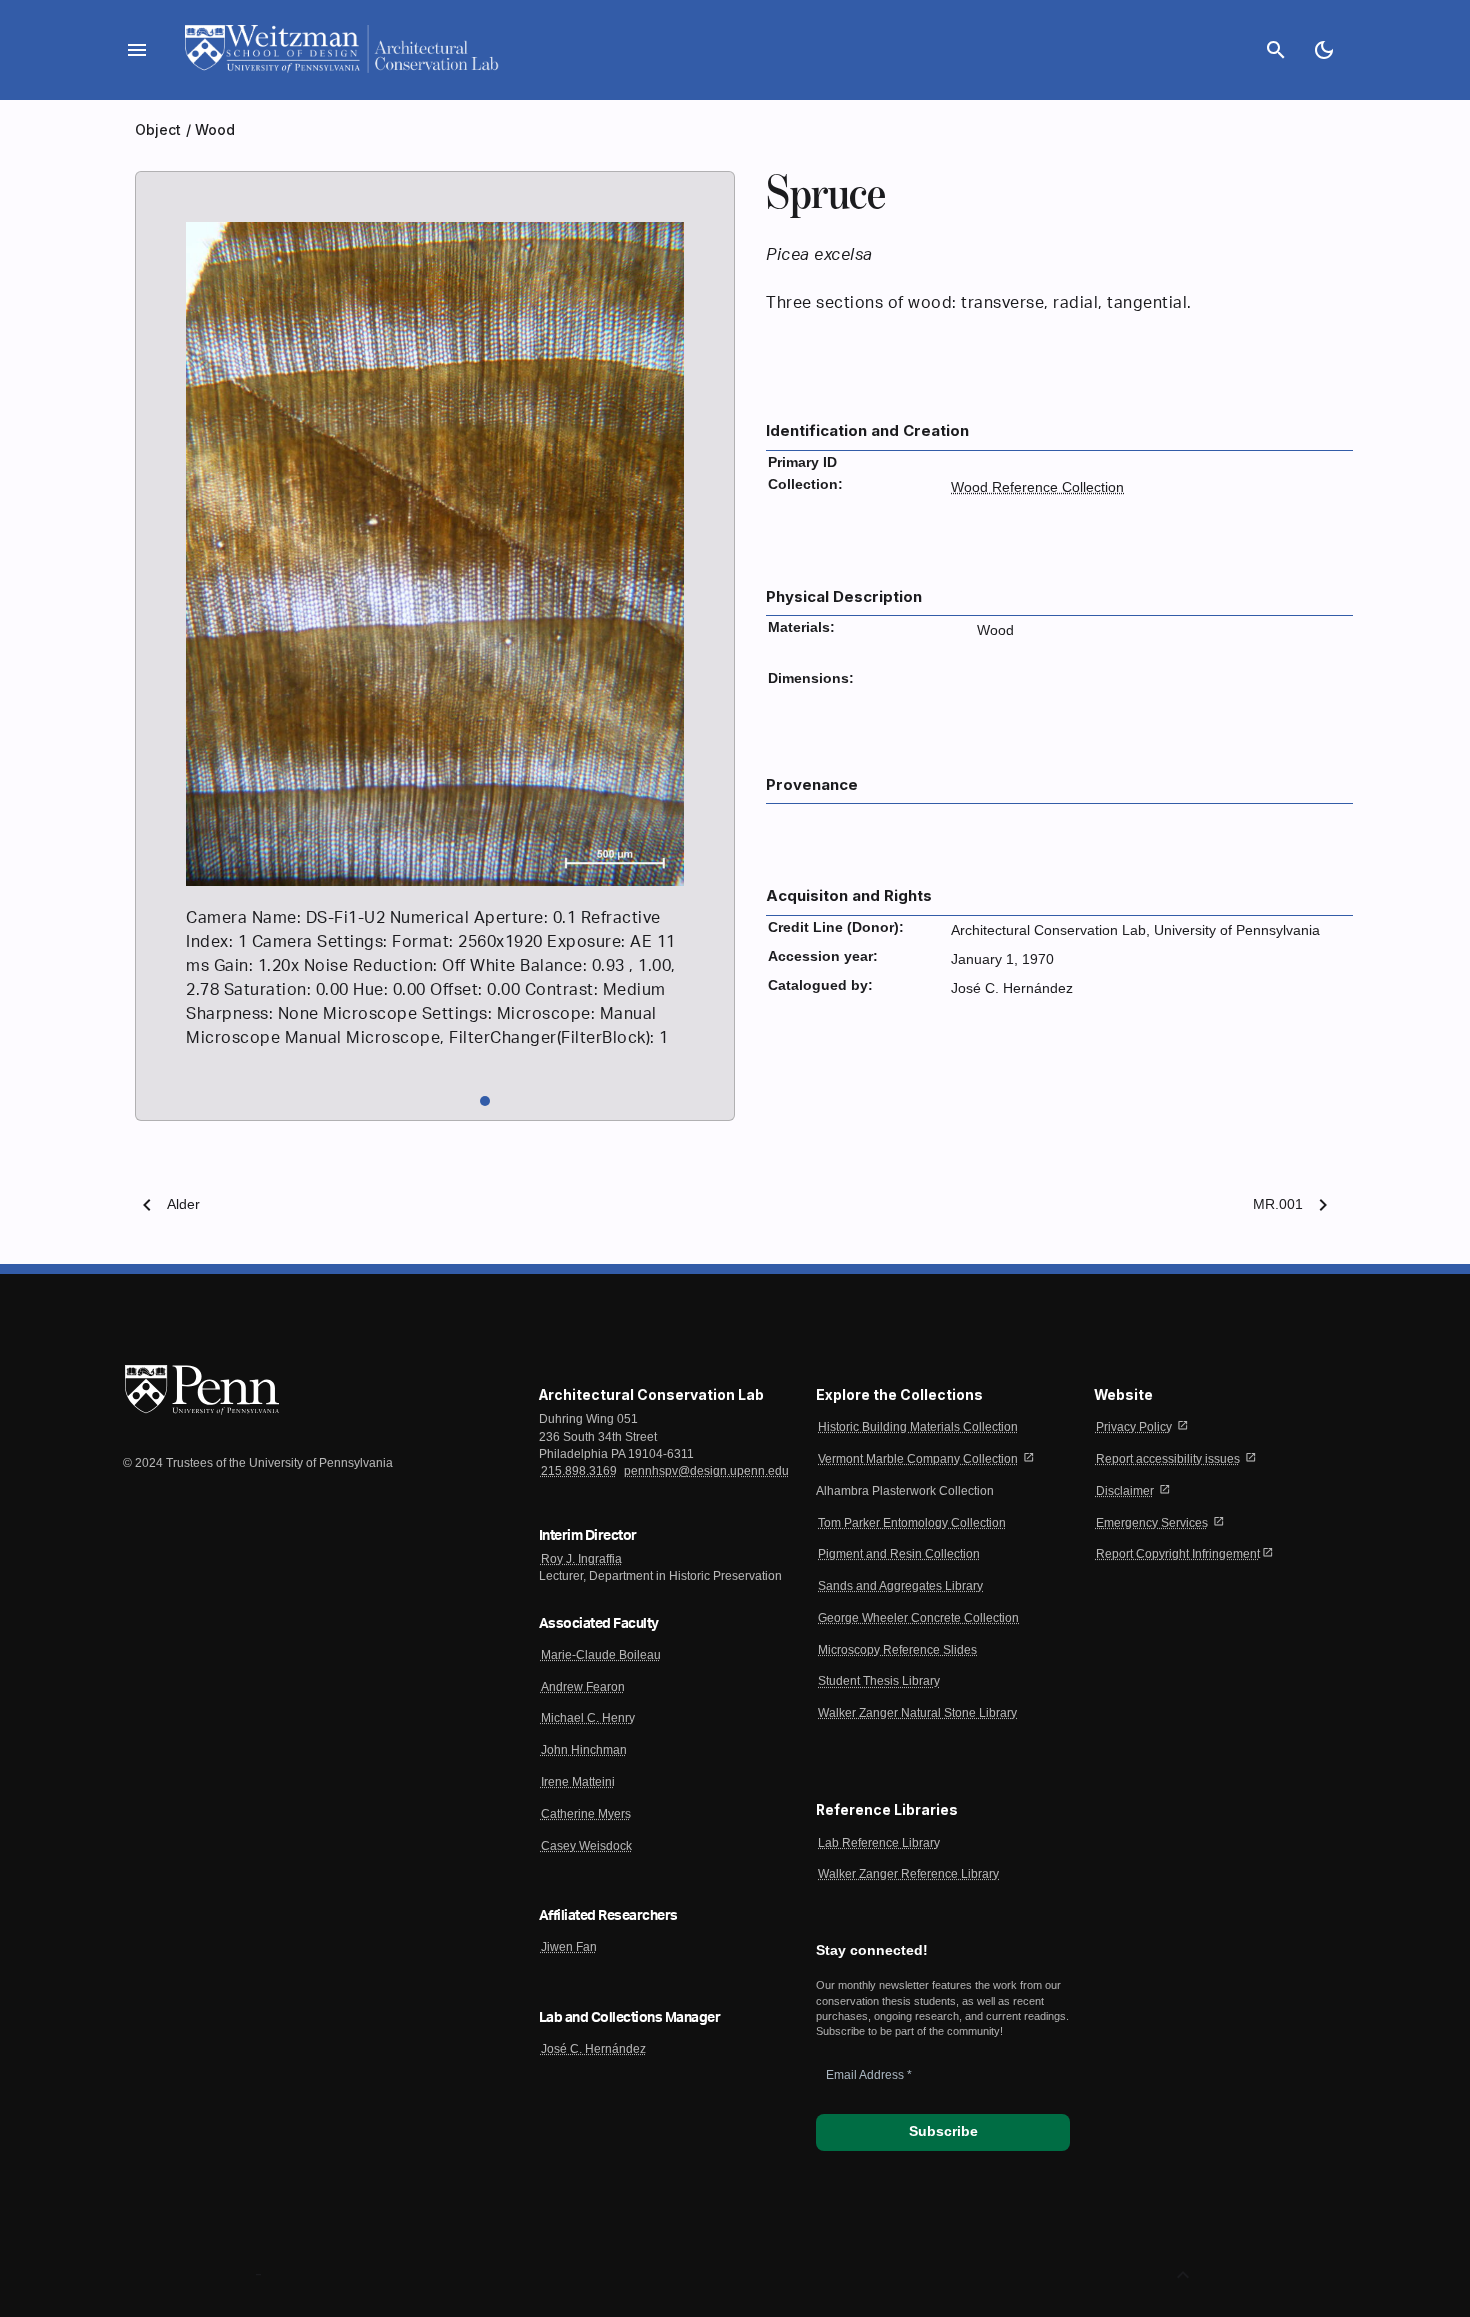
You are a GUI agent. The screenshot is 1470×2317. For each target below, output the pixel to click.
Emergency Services (1152, 1523)
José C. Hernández (593, 2049)
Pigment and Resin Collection (899, 1554)
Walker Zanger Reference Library (908, 1874)
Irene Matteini (578, 1782)
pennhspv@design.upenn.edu (706, 1471)
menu (137, 50)
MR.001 (1278, 1204)
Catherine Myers (586, 1814)
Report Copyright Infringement (1178, 1554)
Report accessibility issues (1168, 1459)
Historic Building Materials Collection (918, 1427)
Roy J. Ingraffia (581, 1559)
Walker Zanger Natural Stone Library (917, 1713)
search (1276, 50)
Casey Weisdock (586, 1846)
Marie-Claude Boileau (601, 1655)
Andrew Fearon (583, 1687)
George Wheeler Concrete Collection (918, 1618)
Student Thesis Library (879, 1681)
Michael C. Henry (588, 1718)
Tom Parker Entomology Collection (912, 1523)
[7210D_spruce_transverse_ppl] (435, 881)
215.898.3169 (579, 1471)
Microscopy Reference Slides (897, 1650)
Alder (183, 1204)
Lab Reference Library (879, 1843)
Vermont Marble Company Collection (918, 1459)
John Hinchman (584, 1750)
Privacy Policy (1134, 1427)
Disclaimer (1125, 1491)
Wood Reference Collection (1037, 487)
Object (160, 129)
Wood (215, 129)
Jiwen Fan (569, 1947)
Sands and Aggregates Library (900, 1586)
